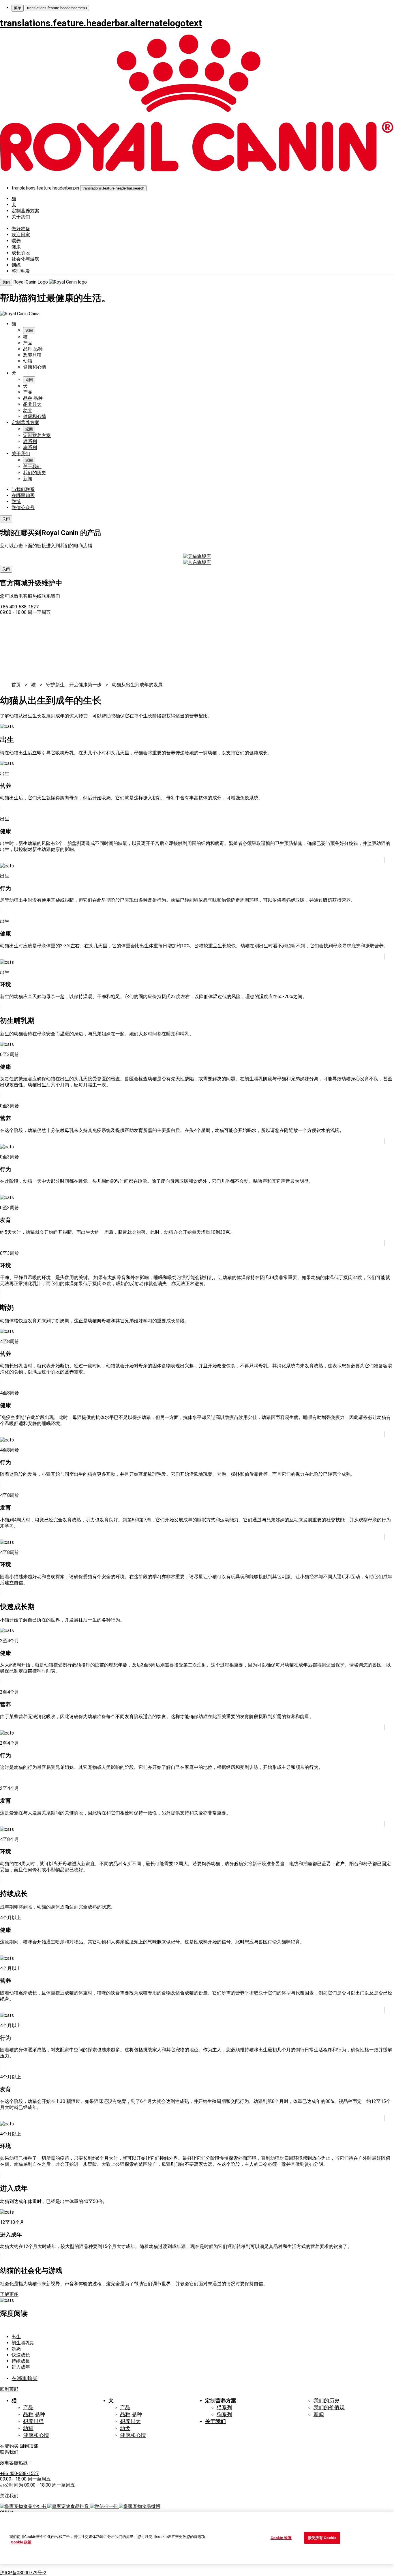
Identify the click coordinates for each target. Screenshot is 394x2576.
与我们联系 (23, 489)
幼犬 (28, 410)
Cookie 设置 (281, 2538)
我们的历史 (35, 473)
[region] (197, 2538)
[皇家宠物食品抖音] (69, 2506)
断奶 (16, 2349)
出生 (16, 2337)
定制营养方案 (25, 211)
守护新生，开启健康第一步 (74, 685)
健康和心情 (35, 367)
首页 (16, 685)
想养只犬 (32, 404)
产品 (28, 343)
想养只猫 (32, 355)
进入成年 (21, 2367)
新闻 (28, 479)
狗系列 (30, 448)
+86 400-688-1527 (19, 607)
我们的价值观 (329, 2408)
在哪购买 (10, 2446)
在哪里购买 (23, 495)
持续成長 (21, 2361)
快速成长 (21, 2355)
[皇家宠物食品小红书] (24, 2506)
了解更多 (9, 2294)
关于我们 (21, 217)
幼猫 (28, 361)
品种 (28, 349)
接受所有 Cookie (322, 2538)
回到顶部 (9, 2389)
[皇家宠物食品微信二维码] (104, 2506)
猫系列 (30, 441)
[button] (113, 188)
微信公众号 (23, 508)
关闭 (6, 282)
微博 (16, 501)
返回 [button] (29, 330)
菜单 (18, 8)
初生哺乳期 (23, 2343)
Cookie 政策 (21, 2542)
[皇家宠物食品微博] (140, 2506)
